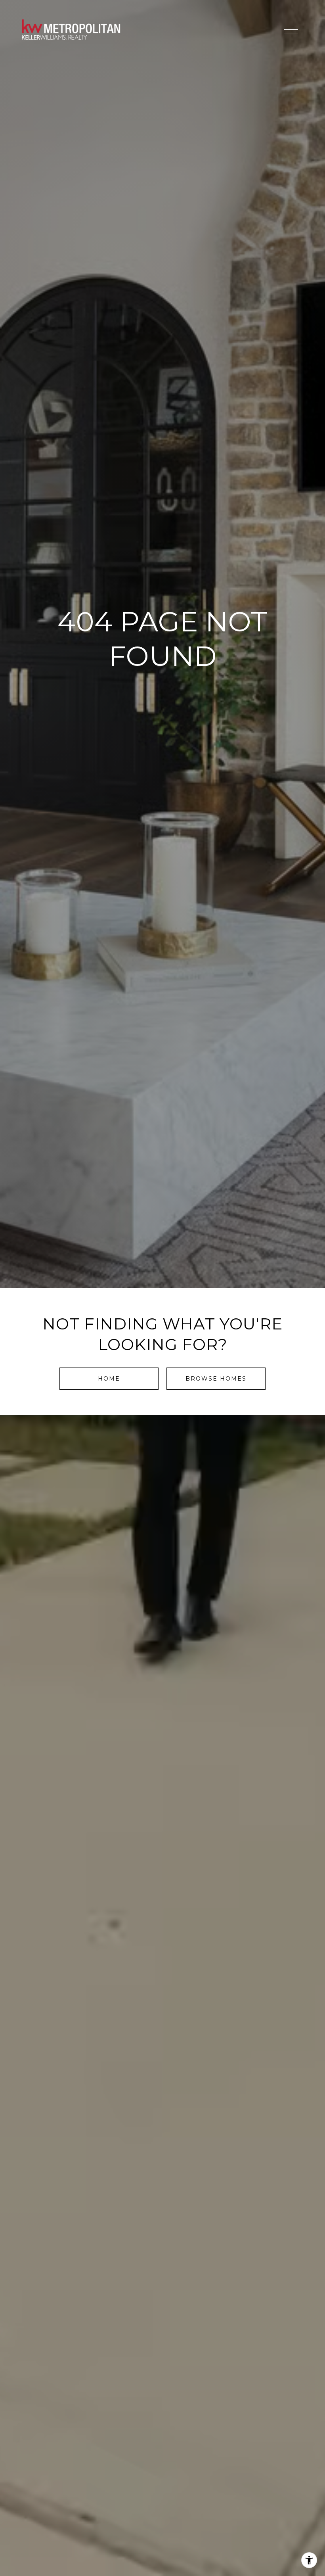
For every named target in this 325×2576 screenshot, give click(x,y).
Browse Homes (216, 1379)
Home (109, 1379)
